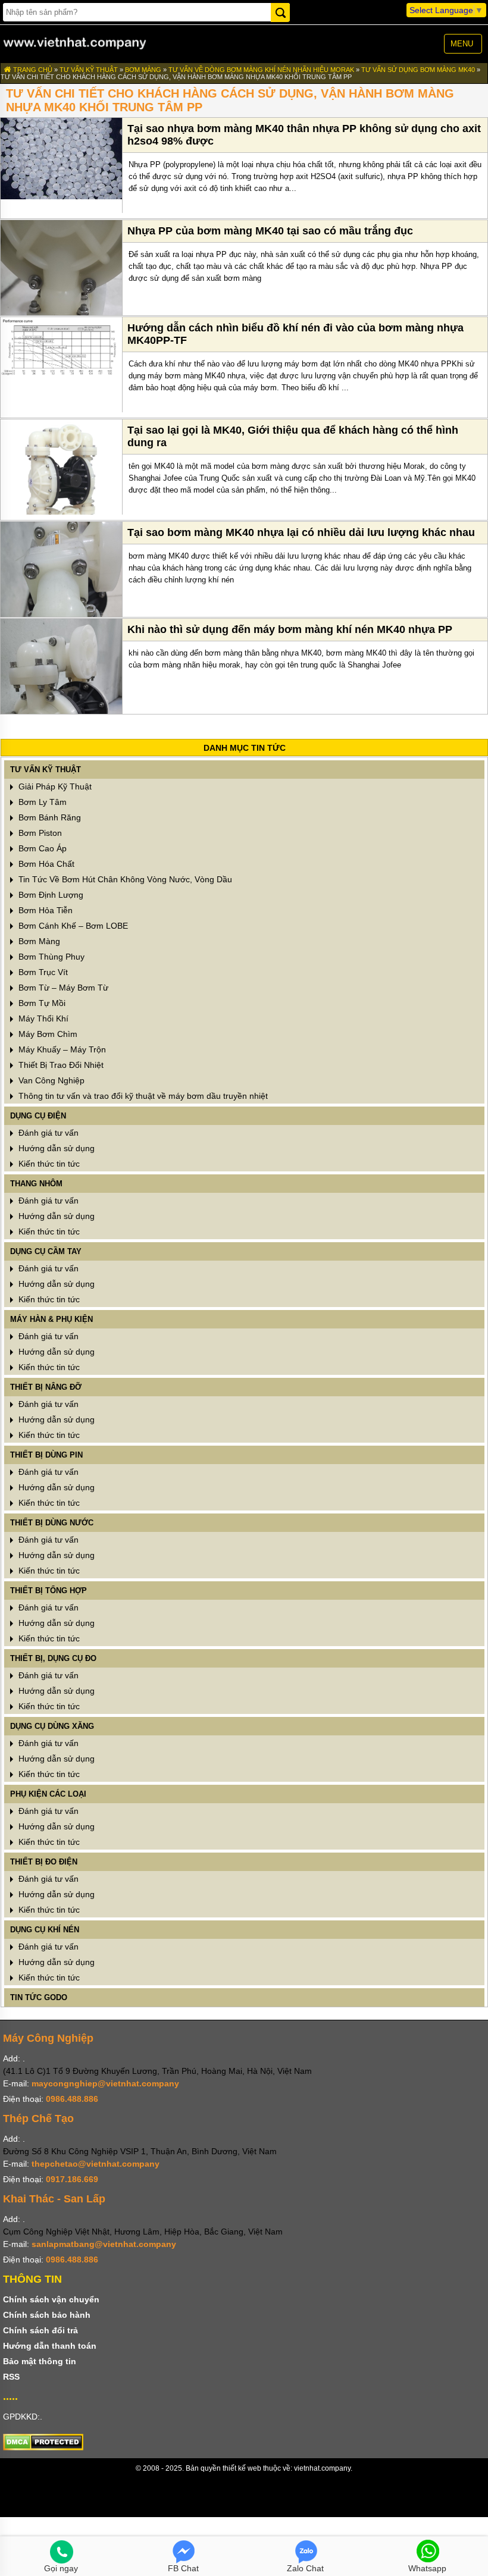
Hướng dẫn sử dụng (55, 1148)
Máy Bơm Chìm (47, 1034)
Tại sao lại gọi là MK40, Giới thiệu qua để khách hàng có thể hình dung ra (293, 436)
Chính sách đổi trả (40, 2330)
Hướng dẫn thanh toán (50, 2346)
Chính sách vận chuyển (51, 2299)
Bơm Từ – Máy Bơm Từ (62, 988)
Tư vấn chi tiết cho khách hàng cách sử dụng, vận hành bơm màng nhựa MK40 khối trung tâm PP (176, 77)
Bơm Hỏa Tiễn (44, 910)
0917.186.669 (72, 2179)
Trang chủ (32, 70)
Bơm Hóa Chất (45, 864)
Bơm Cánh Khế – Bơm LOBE (72, 926)
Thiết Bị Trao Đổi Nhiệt (60, 1065)
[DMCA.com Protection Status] (43, 2447)
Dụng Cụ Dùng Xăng (52, 1726)
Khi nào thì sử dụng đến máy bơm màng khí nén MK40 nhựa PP (290, 629)
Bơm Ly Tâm (41, 802)
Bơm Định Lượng (50, 895)
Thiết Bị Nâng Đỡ (46, 1387)
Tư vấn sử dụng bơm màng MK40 (419, 70)
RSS (11, 2377)
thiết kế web (242, 2468)
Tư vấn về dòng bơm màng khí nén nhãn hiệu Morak (261, 70)
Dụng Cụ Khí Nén (45, 1930)
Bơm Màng (143, 70)
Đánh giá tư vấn (47, 1133)
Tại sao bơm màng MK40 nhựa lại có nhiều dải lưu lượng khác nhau (301, 532)
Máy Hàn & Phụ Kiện (51, 1319)
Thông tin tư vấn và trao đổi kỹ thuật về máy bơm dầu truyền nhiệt (142, 1096)
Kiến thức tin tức (48, 1164)
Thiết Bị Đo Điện (44, 1862)
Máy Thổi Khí (42, 1019)
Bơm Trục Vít (42, 972)
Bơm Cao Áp (41, 848)
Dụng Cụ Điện (38, 1116)
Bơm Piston (39, 833)
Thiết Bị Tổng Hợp (49, 1591)
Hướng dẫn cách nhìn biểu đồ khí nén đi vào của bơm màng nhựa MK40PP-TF (295, 334)
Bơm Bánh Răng (49, 817)
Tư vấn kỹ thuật (89, 70)
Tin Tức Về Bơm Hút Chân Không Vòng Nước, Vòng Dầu (124, 879)
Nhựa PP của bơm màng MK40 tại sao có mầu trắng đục (270, 231)
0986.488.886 (72, 2099)
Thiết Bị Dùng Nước (52, 1523)
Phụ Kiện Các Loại (48, 1794)
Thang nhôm (36, 1184)
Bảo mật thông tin (40, 2361)
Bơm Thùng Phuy (50, 957)
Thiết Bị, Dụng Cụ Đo (53, 1658)
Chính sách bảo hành (47, 2315)
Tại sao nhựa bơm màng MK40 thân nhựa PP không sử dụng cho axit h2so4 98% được (304, 135)
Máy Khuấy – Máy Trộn (61, 1049)
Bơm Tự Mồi (41, 1003)
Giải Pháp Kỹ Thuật (54, 786)
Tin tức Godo (39, 1997)
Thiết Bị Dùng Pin (46, 1455)
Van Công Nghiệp (50, 1080)
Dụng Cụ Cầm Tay (46, 1251)
